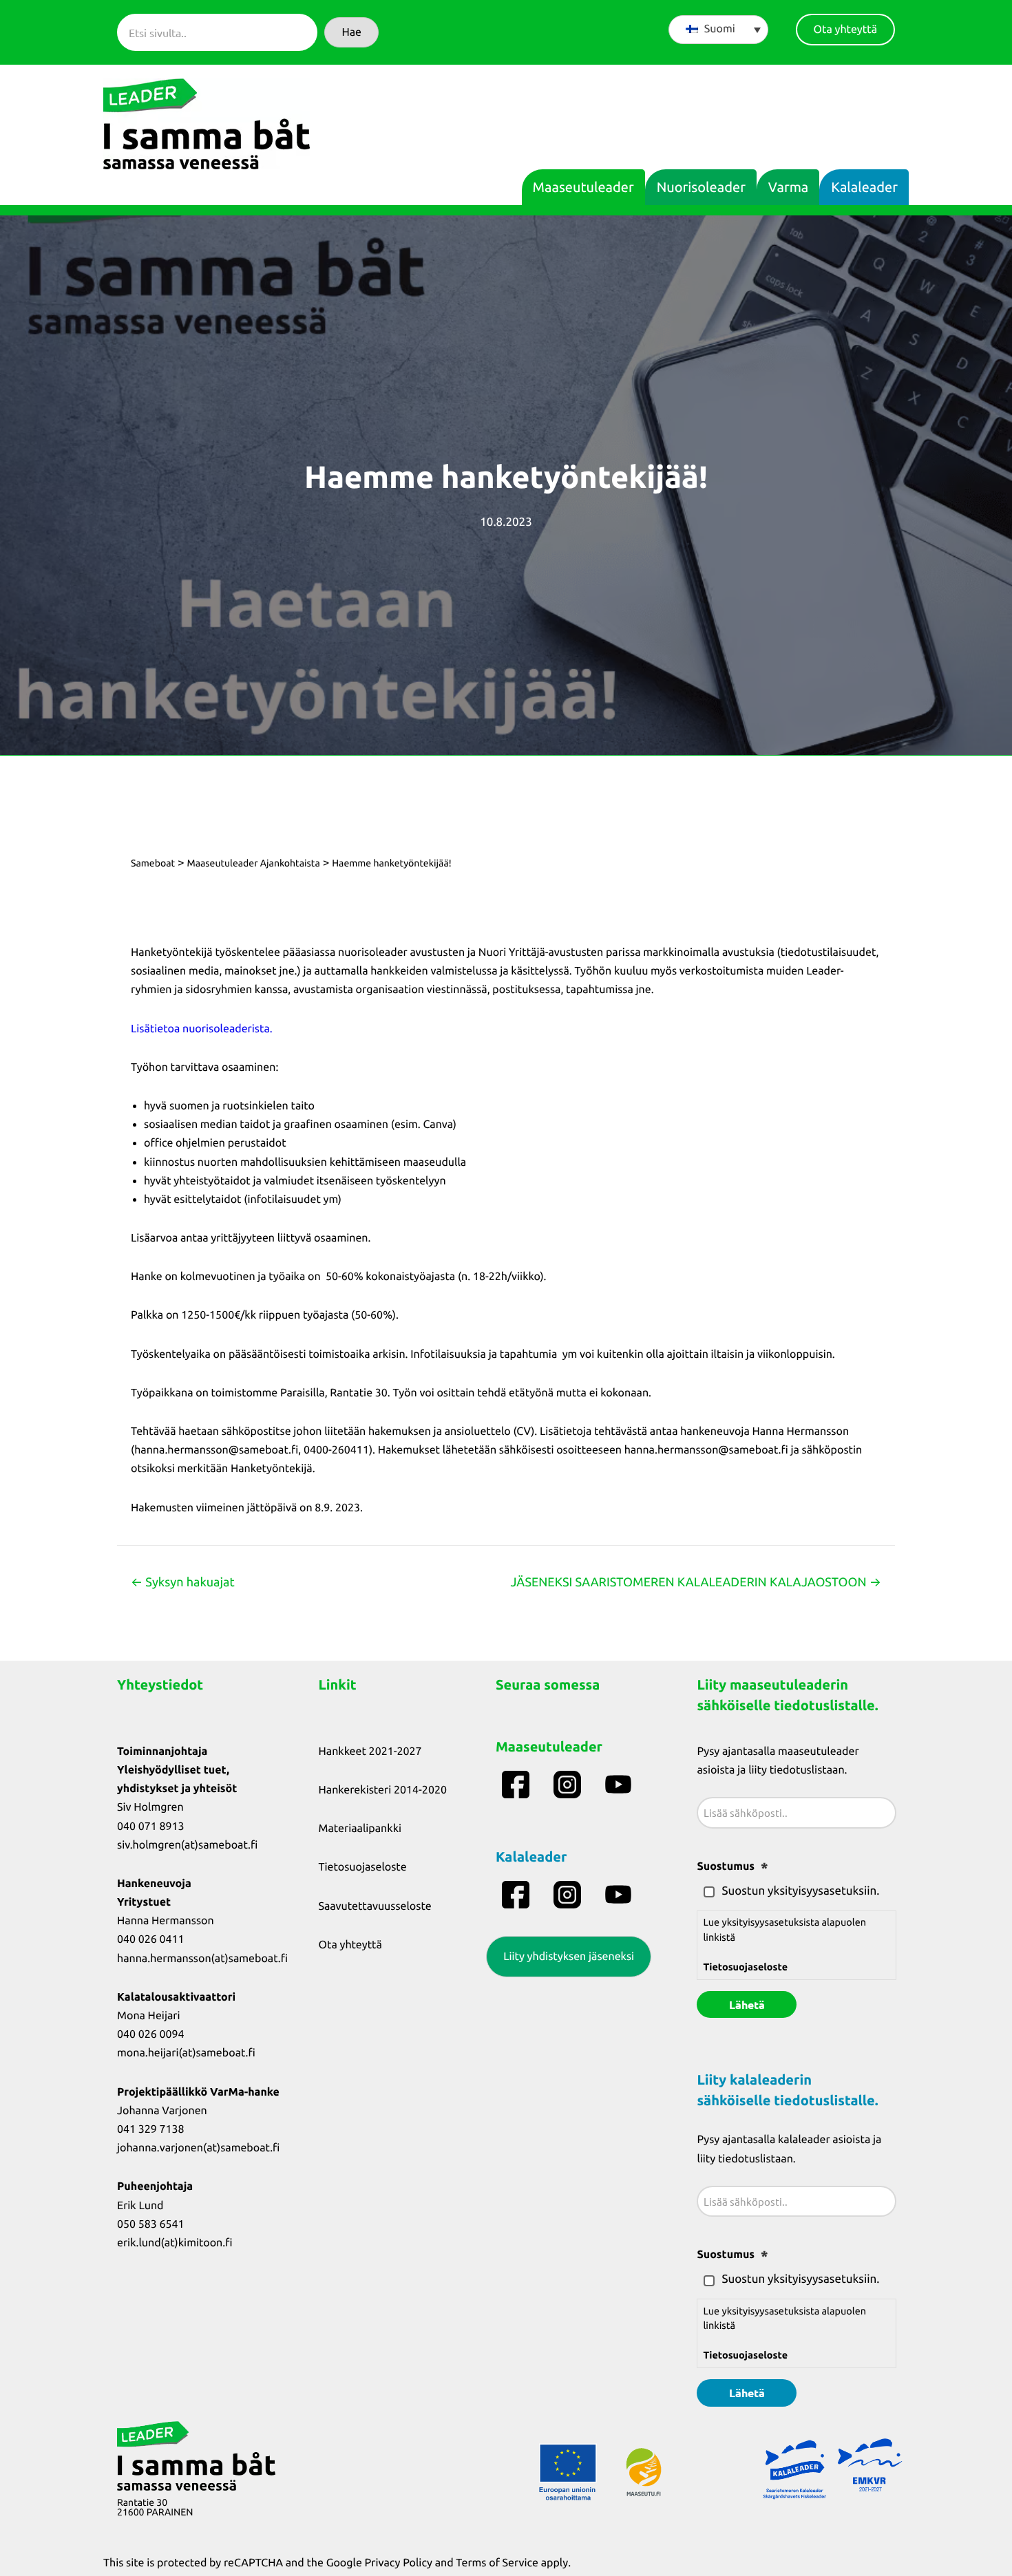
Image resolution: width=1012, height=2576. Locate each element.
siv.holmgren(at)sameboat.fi (187, 1845)
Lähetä (747, 2004)
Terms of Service (497, 2563)
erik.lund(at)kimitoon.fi (175, 2243)
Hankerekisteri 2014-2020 (383, 1790)
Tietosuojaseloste (363, 1867)
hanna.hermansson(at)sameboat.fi (202, 1959)
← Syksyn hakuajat (183, 1582)
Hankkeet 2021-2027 (370, 1752)
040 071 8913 (151, 1827)
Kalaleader (864, 187)
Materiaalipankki (360, 1829)
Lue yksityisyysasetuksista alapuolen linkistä (784, 1945)
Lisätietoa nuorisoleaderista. (202, 1029)
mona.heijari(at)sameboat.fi (186, 2053)
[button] (351, 32)
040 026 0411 (151, 1939)
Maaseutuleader (583, 187)
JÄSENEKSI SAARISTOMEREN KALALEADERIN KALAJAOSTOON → (696, 1582)
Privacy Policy (399, 2563)
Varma (788, 187)
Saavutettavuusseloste (375, 1906)
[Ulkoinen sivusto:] (517, 1785)
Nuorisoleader (701, 187)
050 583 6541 (151, 2224)
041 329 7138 (151, 2129)
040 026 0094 (151, 2034)
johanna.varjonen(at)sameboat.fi (198, 2148)
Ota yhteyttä (350, 1945)
